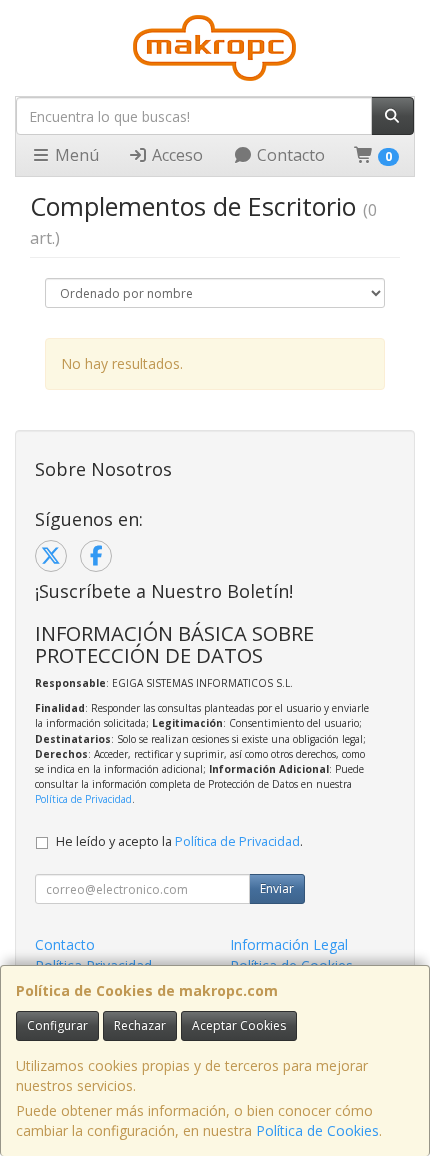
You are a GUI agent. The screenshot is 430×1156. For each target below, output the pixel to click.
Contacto (289, 155)
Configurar (57, 1025)
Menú (75, 155)
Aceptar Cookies (239, 1025)
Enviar (277, 888)
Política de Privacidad (83, 799)
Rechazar (140, 1025)
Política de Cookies (317, 1130)
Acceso (175, 155)
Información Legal (289, 944)
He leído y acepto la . (179, 841)
